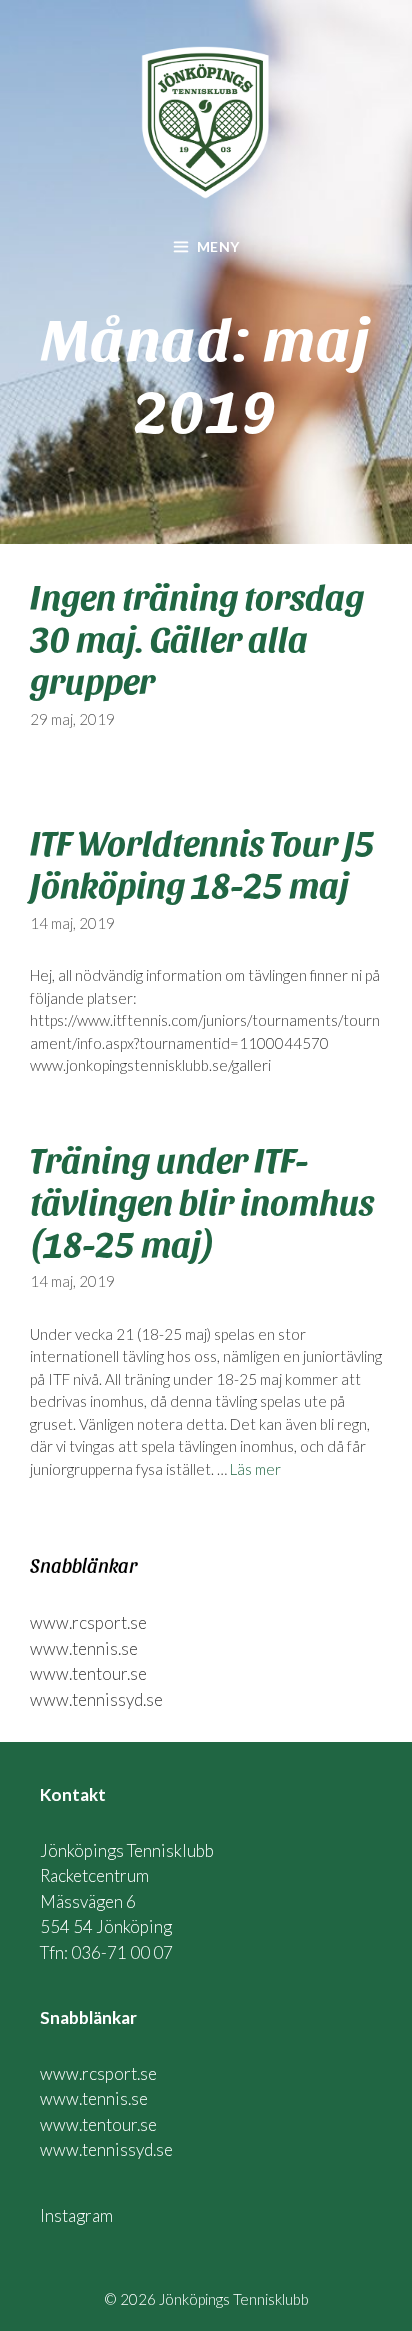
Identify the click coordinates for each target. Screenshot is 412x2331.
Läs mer (255, 1469)
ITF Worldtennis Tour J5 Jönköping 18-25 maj (202, 862)
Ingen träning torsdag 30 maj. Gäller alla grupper (197, 637)
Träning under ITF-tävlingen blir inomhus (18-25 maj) (202, 1200)
